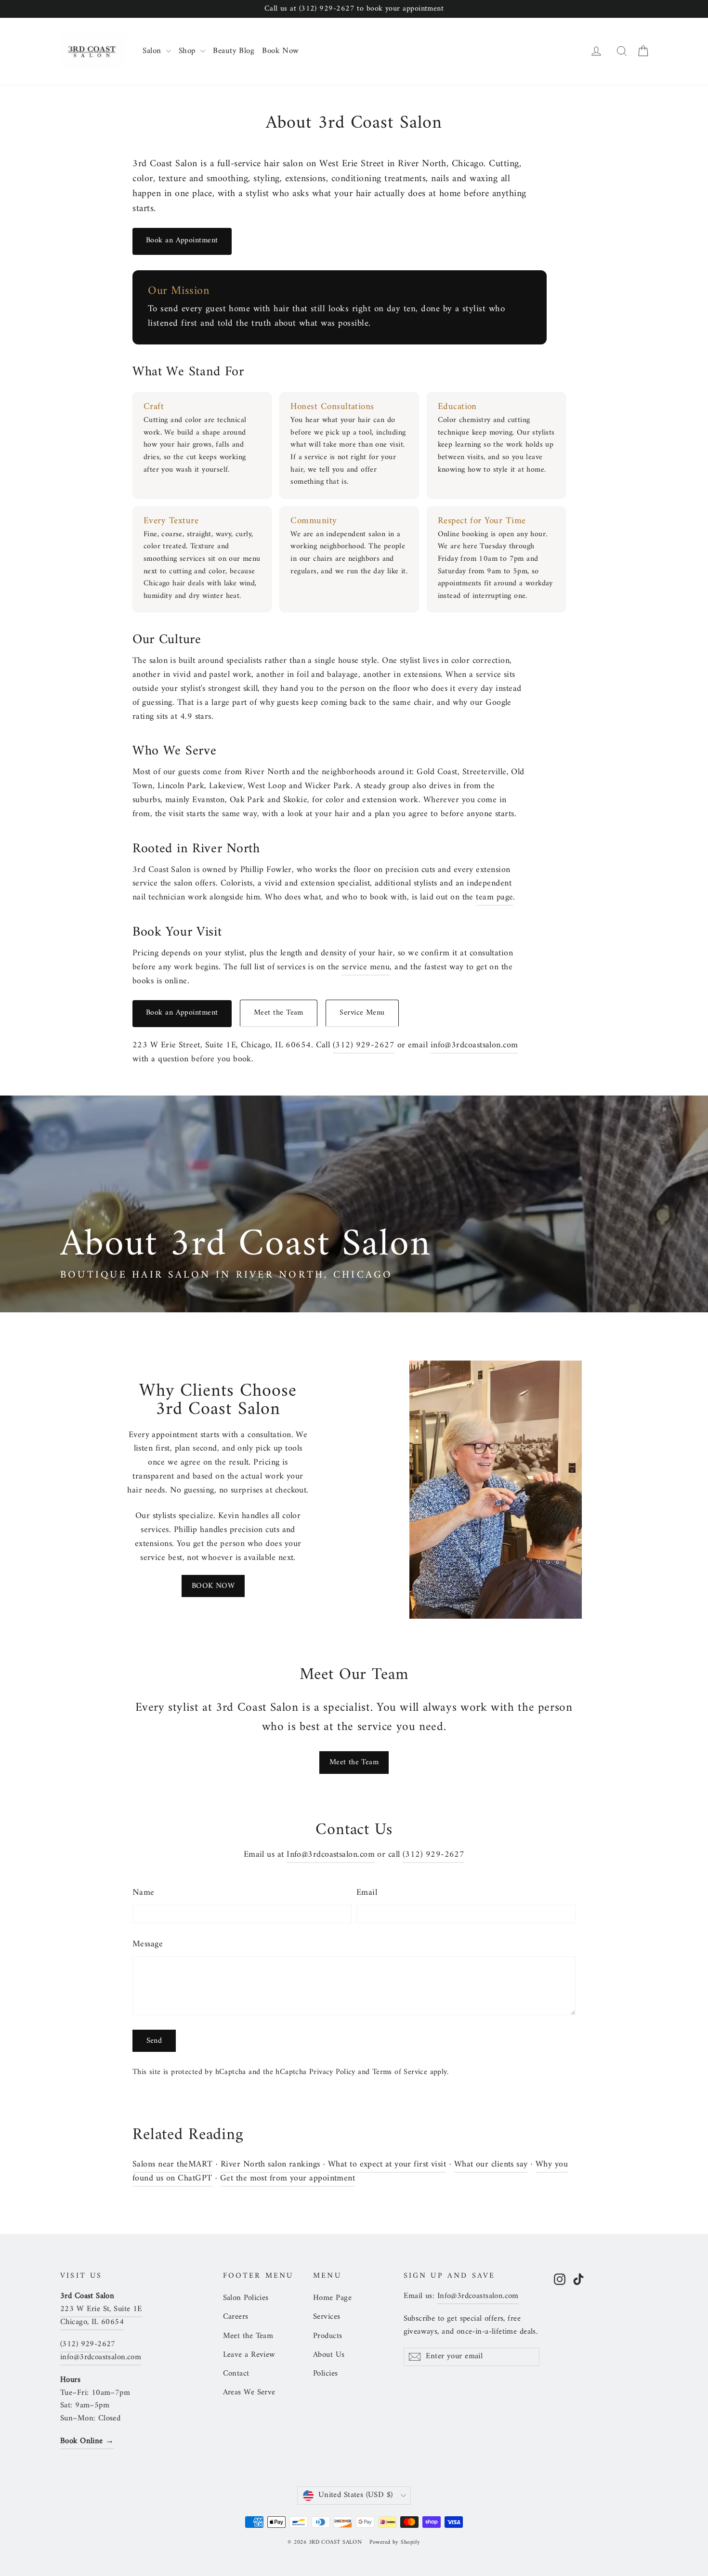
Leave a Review (249, 2355)
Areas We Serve (249, 2392)
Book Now (281, 51)
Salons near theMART (173, 2164)
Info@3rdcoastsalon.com (331, 1855)
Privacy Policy (332, 2072)
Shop (188, 51)
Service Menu (362, 1013)
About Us (329, 2355)
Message (148, 1945)
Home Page (332, 2298)
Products (328, 2336)
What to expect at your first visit (387, 2164)
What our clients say (491, 2164)
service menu (366, 967)
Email (367, 1893)
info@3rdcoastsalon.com (474, 1045)
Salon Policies (246, 2298)
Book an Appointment (182, 240)
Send (154, 2041)
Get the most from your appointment (288, 2178)
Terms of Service (400, 2072)
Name (144, 1893)
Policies (326, 2374)
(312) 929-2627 (364, 1045)
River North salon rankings (270, 2164)
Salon (153, 51)
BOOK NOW (213, 1586)
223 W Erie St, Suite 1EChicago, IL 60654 (101, 2316)
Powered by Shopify (395, 2543)
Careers (236, 2317)
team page (494, 897)
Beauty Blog (234, 51)
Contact (236, 2374)
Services (327, 2317)
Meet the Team (279, 1013)
